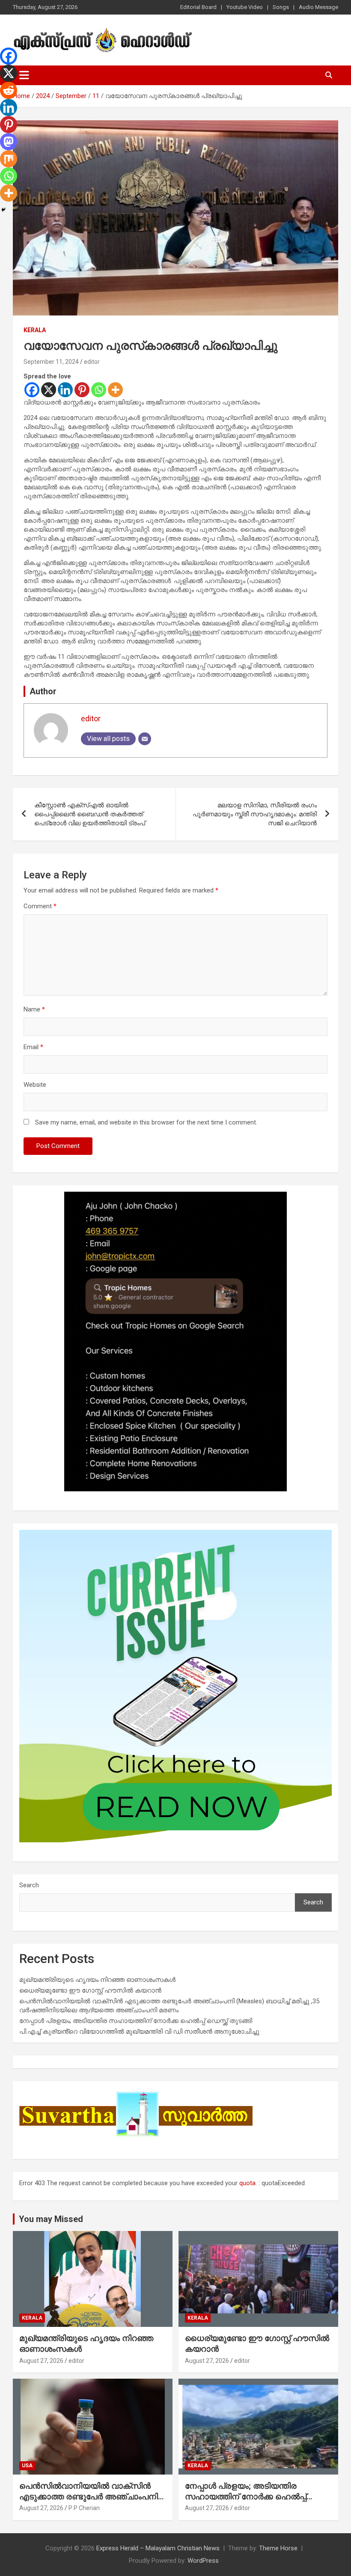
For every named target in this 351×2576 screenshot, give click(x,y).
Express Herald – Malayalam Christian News (158, 2548)
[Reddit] (9, 90)
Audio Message (318, 7)
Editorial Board (198, 7)
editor (92, 362)
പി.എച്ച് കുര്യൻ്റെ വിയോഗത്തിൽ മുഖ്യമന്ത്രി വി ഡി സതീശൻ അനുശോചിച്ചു (139, 2032)
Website (35, 1085)
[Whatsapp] (99, 390)
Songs (281, 7)
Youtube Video (245, 7)
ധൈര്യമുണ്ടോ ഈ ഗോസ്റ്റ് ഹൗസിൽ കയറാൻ (90, 1990)
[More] (115, 390)
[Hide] (3, 210)
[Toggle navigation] (24, 75)
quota (247, 2183)
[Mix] (9, 159)
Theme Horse (278, 2548)
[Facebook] (32, 390)
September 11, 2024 (51, 362)
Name (34, 1009)
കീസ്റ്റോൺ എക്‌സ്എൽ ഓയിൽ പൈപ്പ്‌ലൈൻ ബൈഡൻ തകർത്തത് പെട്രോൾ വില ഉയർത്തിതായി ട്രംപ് (90, 814)
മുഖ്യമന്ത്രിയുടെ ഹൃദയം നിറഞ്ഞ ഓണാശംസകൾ (97, 1980)
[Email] (145, 739)
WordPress (203, 2561)
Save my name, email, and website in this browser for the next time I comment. (146, 1122)
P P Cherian (84, 2508)
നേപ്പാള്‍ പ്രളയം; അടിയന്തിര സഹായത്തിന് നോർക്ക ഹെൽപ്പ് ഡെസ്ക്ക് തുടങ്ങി (136, 2021)
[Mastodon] (9, 142)
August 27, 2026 (41, 2361)
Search (29, 1885)
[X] (49, 390)
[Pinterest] (82, 390)
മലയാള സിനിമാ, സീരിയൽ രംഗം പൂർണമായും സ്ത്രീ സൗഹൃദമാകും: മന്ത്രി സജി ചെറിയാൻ (255, 814)
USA (27, 2466)
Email (33, 1047)
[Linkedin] (65, 390)
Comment (40, 906)
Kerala (35, 330)
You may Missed (51, 2219)
